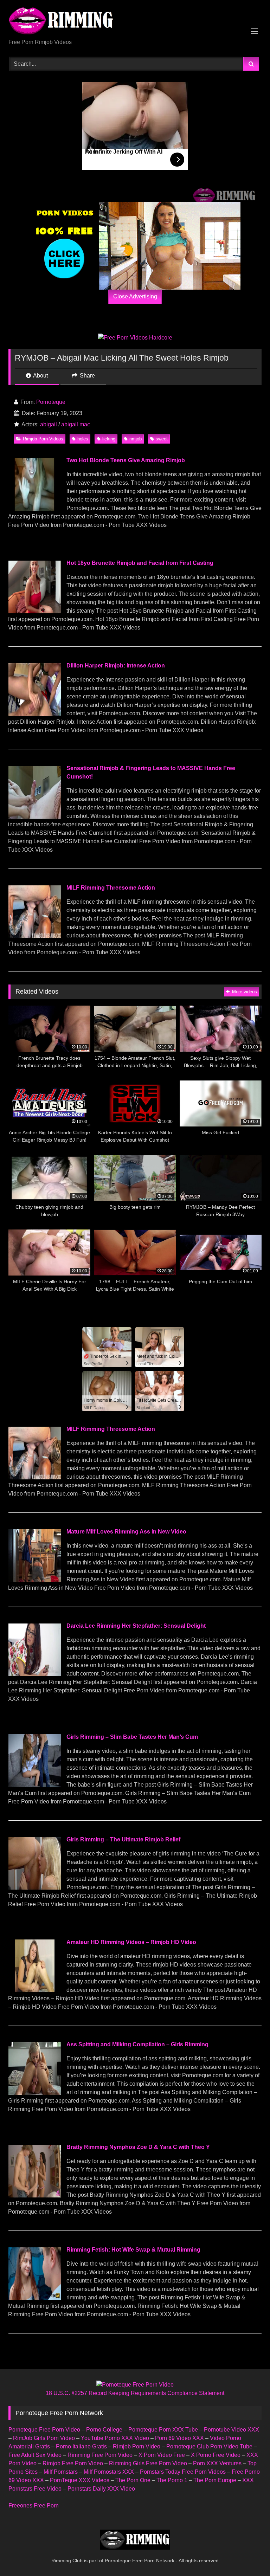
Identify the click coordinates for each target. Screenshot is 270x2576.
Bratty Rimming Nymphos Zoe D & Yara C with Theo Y (138, 2147)
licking (109, 439)
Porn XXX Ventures (217, 2463)
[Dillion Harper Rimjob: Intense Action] (34, 714)
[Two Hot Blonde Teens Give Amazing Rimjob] (34, 509)
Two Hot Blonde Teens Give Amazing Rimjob (126, 460)
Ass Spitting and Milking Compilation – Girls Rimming (137, 2044)
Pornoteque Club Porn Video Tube (209, 2446)
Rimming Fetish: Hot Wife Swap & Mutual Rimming (133, 2250)
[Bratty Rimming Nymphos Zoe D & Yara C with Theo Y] (34, 2196)
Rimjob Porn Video (137, 2446)
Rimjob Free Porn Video (73, 2463)
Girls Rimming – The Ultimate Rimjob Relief (123, 1839)
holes (83, 439)
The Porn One (133, 2480)
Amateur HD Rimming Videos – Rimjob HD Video (131, 1942)
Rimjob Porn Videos (43, 439)
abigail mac (76, 424)
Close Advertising (135, 296)
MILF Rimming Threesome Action (111, 888)
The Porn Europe (215, 2480)
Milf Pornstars (61, 2472)
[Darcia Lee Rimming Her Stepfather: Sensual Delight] (34, 1674)
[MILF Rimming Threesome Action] (34, 936)
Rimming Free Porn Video (100, 2455)
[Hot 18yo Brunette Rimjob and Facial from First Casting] (34, 611)
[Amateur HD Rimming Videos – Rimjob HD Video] (34, 1990)
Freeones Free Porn (34, 2506)
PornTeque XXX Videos (80, 2480)
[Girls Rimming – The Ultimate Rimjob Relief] (34, 1888)
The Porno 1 (172, 2480)
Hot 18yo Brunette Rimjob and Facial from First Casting (140, 563)
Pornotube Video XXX (232, 2430)
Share (87, 376)
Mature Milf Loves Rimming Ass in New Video (126, 1532)
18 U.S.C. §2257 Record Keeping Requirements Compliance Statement (135, 2393)
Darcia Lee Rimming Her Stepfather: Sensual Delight (136, 1626)
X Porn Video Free (162, 2455)
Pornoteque (51, 402)
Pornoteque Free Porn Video (44, 2430)
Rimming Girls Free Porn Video (148, 2463)
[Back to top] (248, 2555)
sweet (162, 439)
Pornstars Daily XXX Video (101, 2489)
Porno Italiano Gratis (81, 2446)
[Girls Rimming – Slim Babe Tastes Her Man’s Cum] (34, 1785)
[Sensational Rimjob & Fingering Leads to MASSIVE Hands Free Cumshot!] (34, 817)
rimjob (136, 439)
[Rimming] (135, 22)
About (40, 376)
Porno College (104, 2430)
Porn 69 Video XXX (179, 2438)
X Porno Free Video (216, 2455)
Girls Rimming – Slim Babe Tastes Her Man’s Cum (132, 1737)
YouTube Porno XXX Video (115, 2438)
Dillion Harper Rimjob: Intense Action (116, 666)
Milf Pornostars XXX (109, 2472)
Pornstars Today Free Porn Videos (183, 2472)
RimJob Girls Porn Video (44, 2438)
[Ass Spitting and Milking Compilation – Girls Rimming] (34, 2093)
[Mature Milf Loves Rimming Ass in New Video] (34, 1580)
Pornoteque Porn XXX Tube (163, 2430)
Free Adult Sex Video (35, 2455)
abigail (49, 424)
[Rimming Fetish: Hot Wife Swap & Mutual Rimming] (34, 2298)
